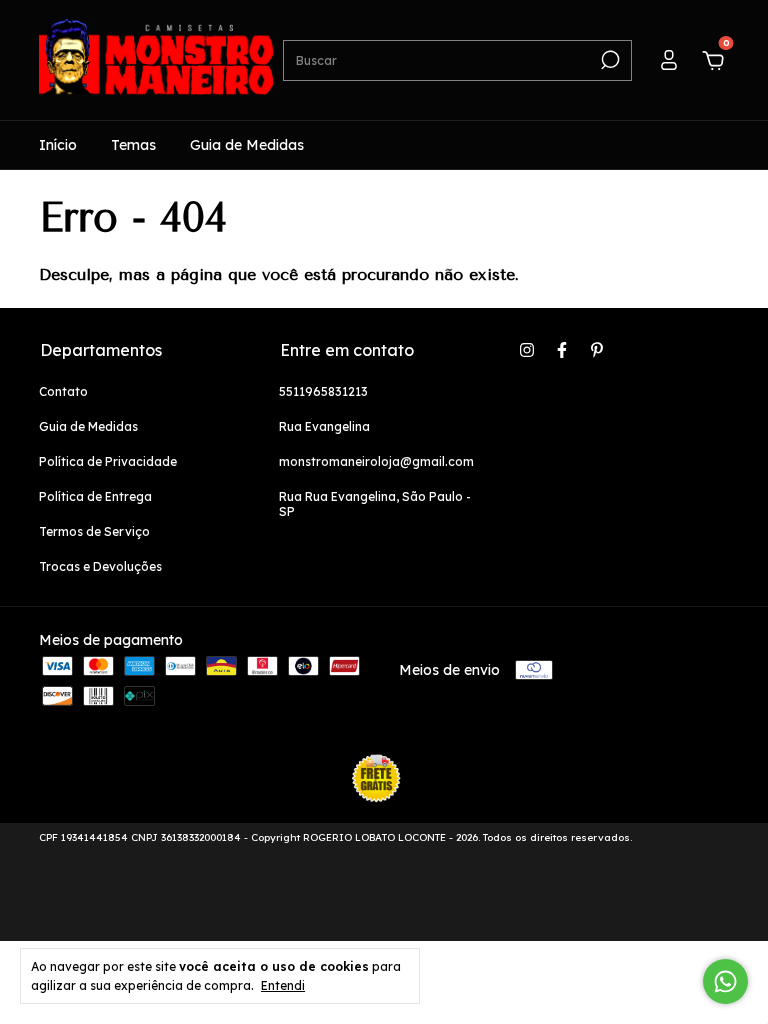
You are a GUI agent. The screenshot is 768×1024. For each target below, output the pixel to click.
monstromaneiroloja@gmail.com (376, 461)
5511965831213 (323, 391)
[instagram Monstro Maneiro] (527, 350)
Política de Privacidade (108, 461)
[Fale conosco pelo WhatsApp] (725, 981)
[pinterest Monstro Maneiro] (597, 350)
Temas (133, 145)
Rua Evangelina (324, 426)
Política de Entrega (95, 496)
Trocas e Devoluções (100, 566)
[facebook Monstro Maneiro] (562, 350)
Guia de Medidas (247, 145)
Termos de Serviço (94, 531)
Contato (63, 391)
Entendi (283, 985)
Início (58, 145)
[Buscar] (608, 60)
